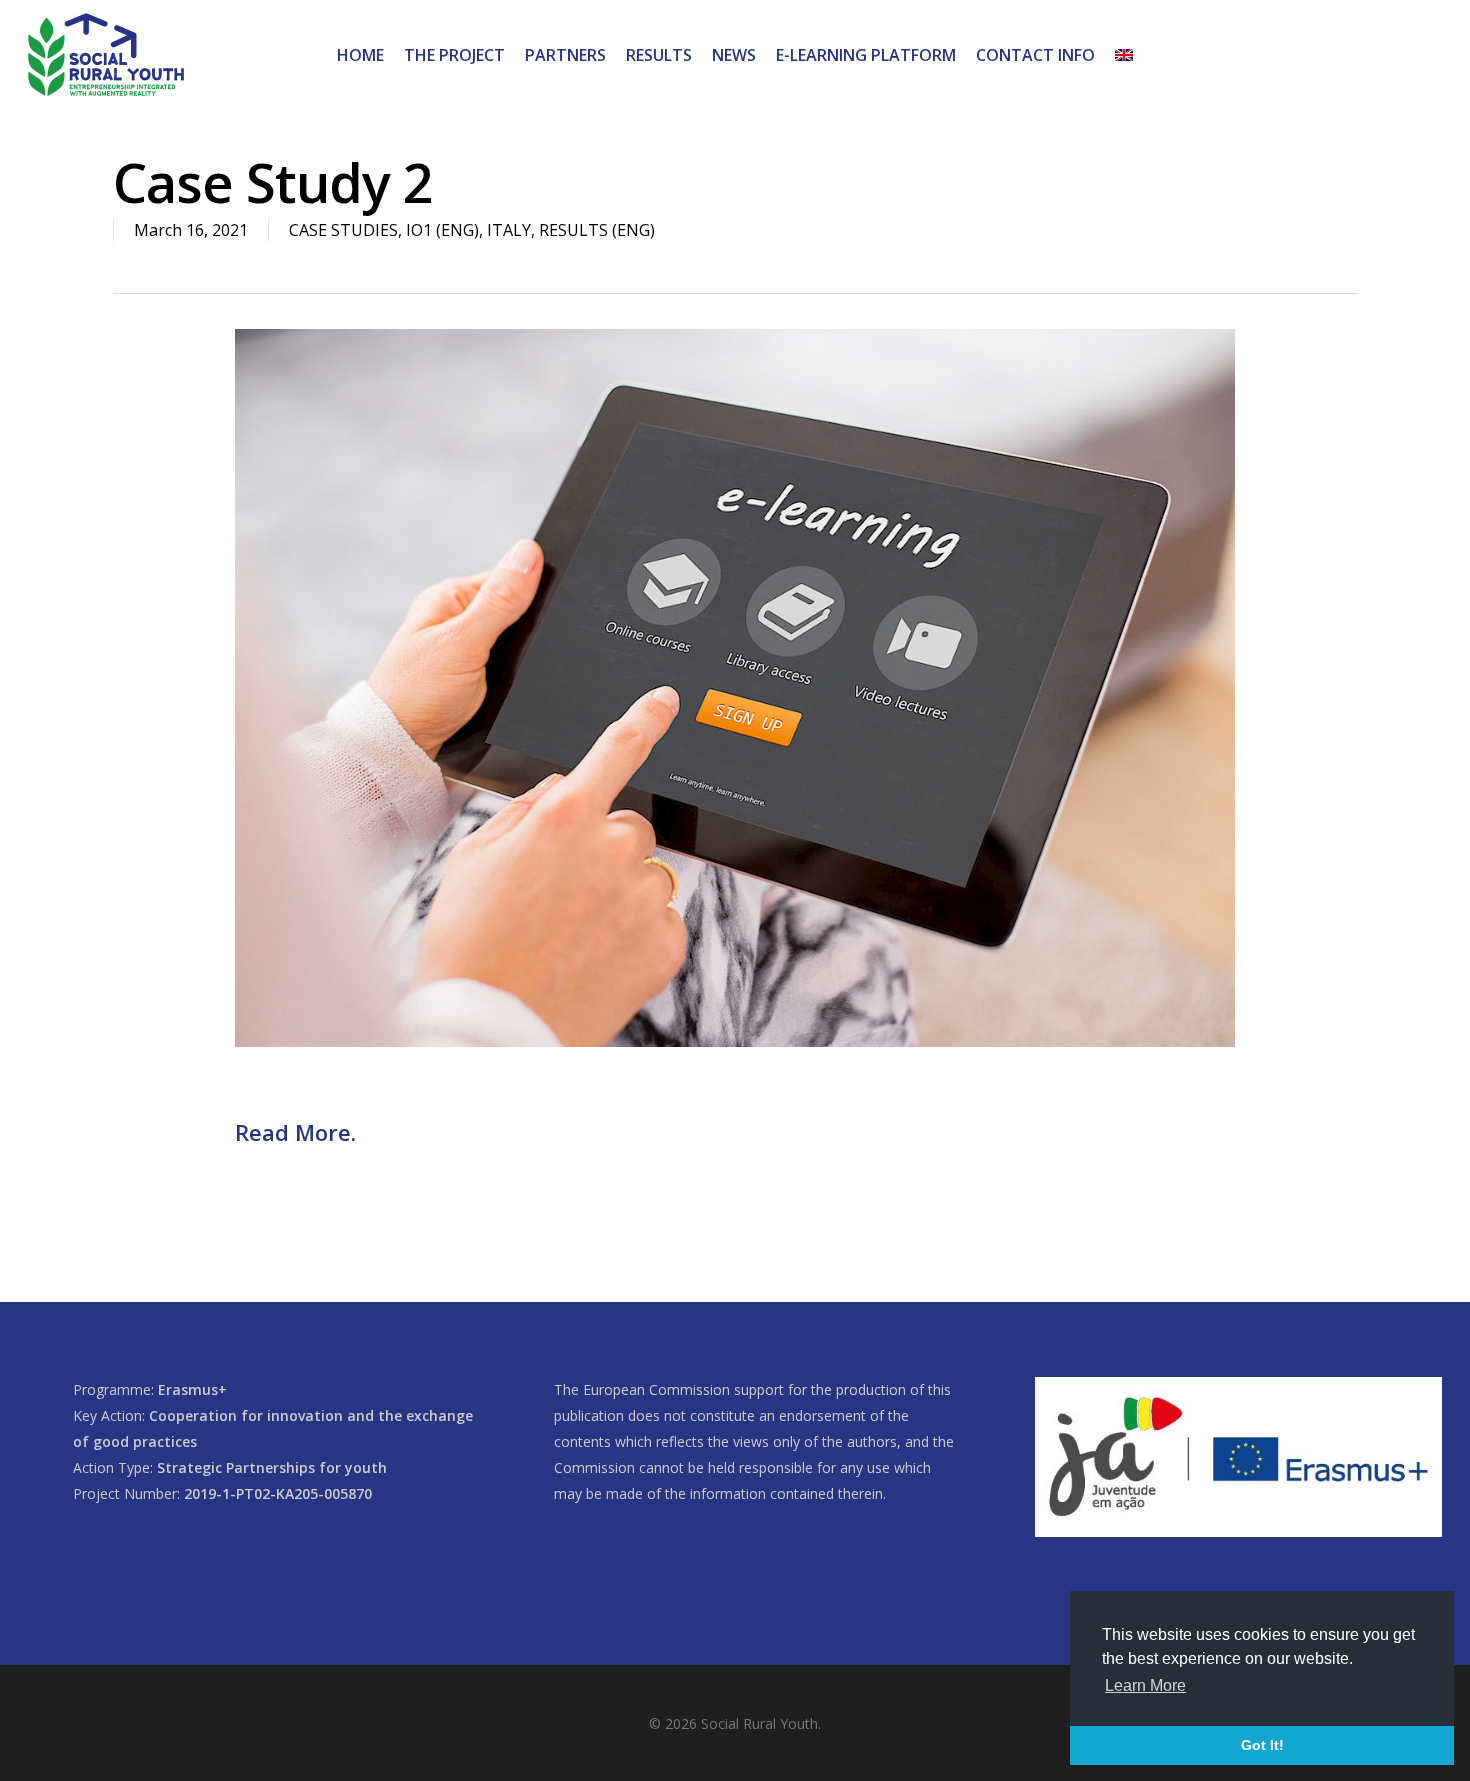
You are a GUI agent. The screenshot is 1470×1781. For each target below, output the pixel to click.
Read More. (295, 1132)
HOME (360, 55)
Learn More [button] (1145, 1685)
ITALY (509, 230)
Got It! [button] (1262, 1745)
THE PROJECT (454, 55)
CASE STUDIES (343, 230)
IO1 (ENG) (442, 230)
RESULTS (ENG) (597, 230)
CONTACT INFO (1035, 55)
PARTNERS (565, 55)
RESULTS (659, 55)
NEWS (734, 55)
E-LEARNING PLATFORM (866, 55)
